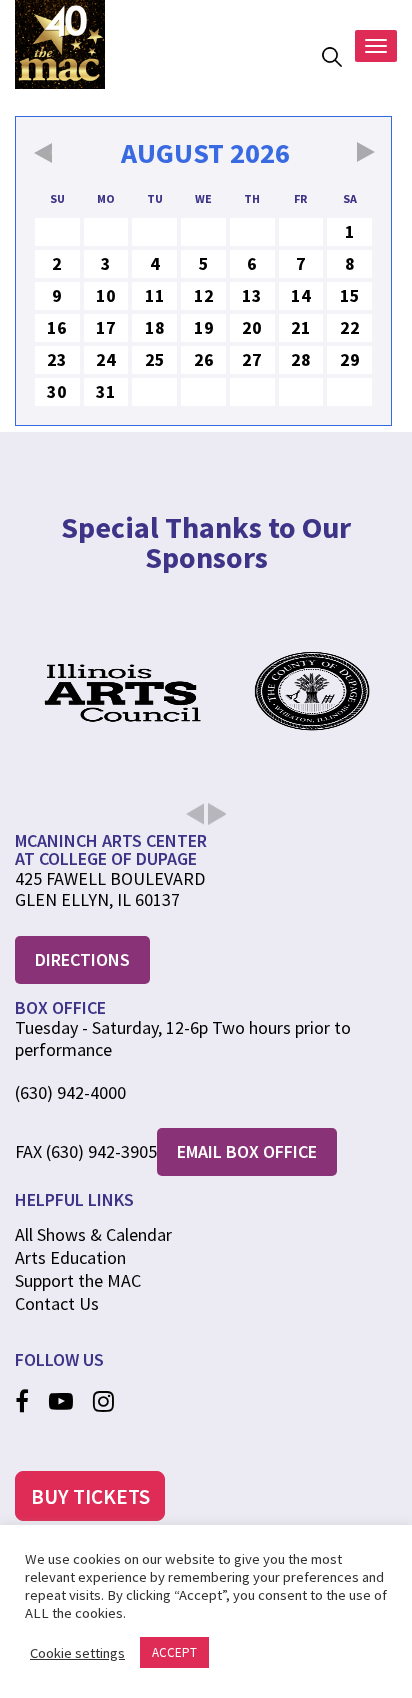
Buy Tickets (90, 1496)
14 (301, 295)
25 (155, 359)
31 (106, 391)
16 (57, 327)
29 (350, 359)
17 (106, 327)
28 (301, 359)
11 (155, 295)
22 (350, 327)
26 (204, 359)
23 (57, 359)
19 (204, 327)
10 (106, 295)
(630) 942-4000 (70, 1093)
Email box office (247, 1151)
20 (252, 327)
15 (350, 295)
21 (301, 327)
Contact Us (57, 1303)
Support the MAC (78, 1280)
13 (252, 295)
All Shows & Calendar (93, 1234)
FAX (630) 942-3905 (86, 1152)
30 (57, 391)
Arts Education (70, 1257)
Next (206, 802)
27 (252, 359)
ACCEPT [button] (174, 1652)
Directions (82, 959)
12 (204, 295)
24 (106, 359)
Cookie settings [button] (77, 1653)
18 (155, 327)
